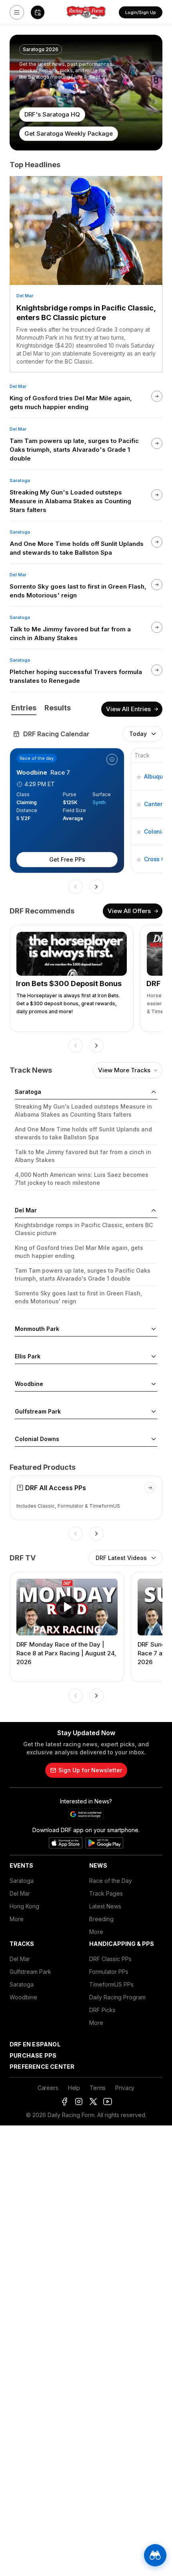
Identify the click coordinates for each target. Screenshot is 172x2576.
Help (74, 2088)
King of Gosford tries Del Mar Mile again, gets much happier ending (79, 1252)
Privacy (125, 2088)
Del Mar (25, 296)
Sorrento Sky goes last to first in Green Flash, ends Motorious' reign (78, 1297)
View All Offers (129, 911)
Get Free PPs (67, 859)
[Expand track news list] (154, 1329)
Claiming (27, 802)
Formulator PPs (109, 1972)
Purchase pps (33, 2055)
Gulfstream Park (30, 1972)
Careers (48, 2088)
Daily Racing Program (117, 1997)
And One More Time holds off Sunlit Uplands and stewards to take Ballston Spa (83, 1133)
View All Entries (128, 709)
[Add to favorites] (139, 777)
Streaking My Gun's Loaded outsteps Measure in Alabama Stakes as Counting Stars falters (83, 1110)
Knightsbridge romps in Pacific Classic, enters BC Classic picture (86, 313)
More (17, 1919)
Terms (98, 2088)
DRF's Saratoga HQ (52, 114)
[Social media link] (64, 2102)
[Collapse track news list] (154, 1092)
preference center (42, 2067)
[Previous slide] (76, 887)
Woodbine (23, 1997)
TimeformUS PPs (111, 1984)
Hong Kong (24, 1906)
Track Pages (106, 1893)
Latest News (105, 1906)
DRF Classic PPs (110, 1959)
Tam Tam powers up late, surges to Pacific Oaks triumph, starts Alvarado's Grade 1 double (83, 1274)
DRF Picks (102, 2010)
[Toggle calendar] (38, 12)
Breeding (101, 1919)
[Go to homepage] (86, 12)
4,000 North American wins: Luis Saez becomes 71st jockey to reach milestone (82, 1179)
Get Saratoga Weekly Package (69, 133)
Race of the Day (111, 1881)
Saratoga (20, 480)
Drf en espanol (35, 2044)
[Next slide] (96, 887)
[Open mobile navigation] (17, 12)
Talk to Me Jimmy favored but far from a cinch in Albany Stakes (83, 1156)
